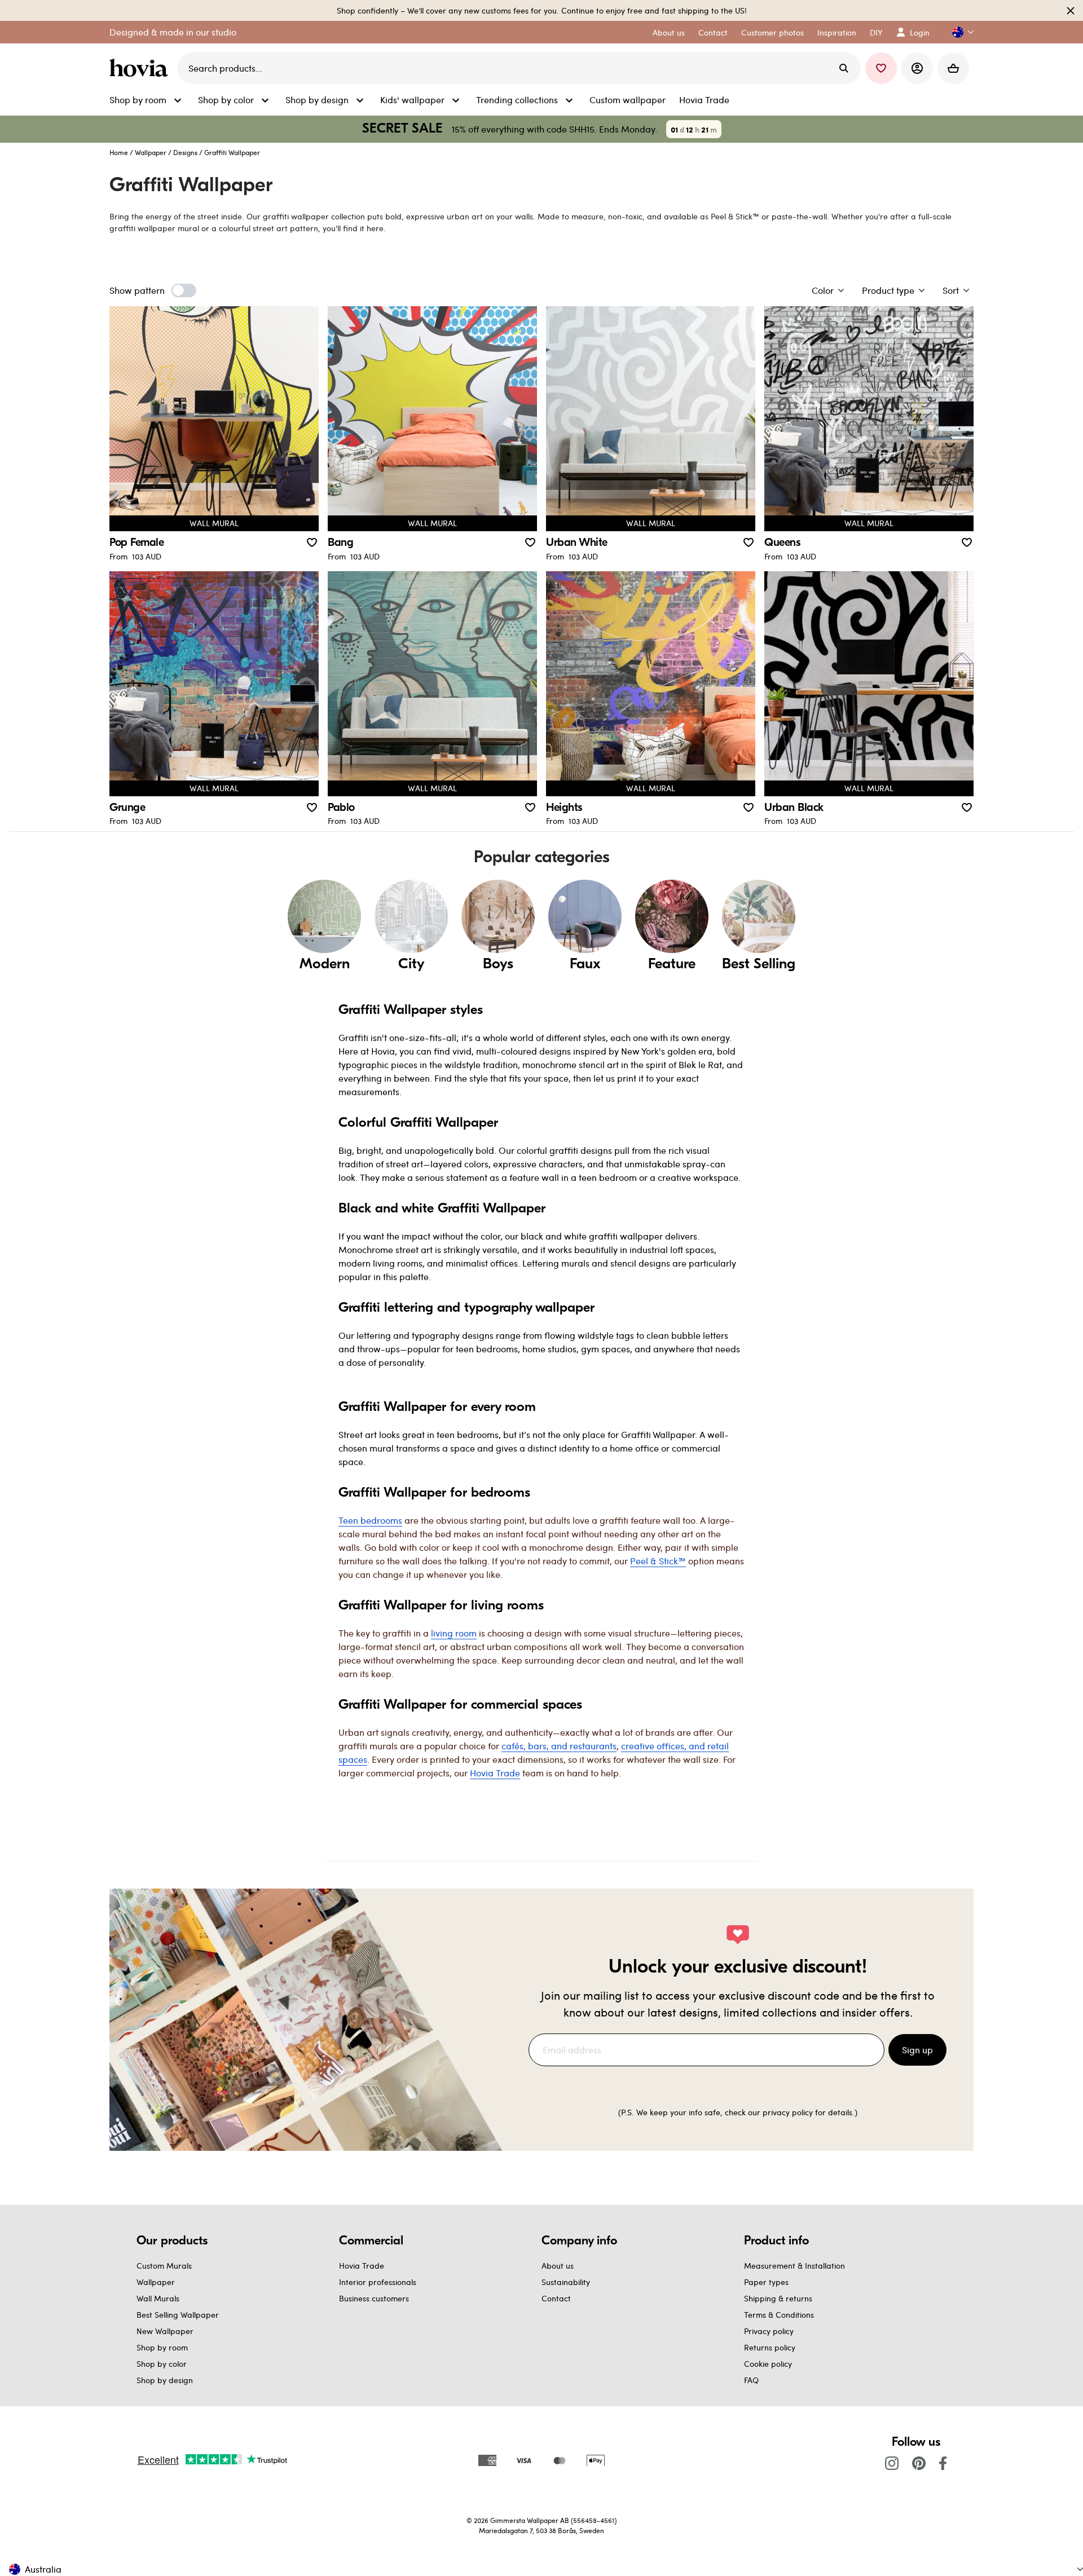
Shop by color (162, 2364)
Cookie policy (768, 2364)
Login (920, 32)
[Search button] (844, 68)
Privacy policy (769, 2331)
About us (558, 2266)
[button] (958, 32)
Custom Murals (164, 2266)
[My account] (917, 68)
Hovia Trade (362, 2266)
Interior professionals (378, 2282)
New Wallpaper (165, 2331)
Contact (556, 2298)
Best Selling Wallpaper (178, 2315)
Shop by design (165, 2380)
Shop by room (162, 2347)
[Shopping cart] (953, 68)
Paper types (766, 2282)
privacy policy (788, 2112)
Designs (185, 152)
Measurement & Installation (794, 2266)
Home (119, 152)
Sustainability (566, 2282)
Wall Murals (158, 2298)
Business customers (374, 2298)
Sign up (917, 2050)
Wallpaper (151, 152)
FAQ (751, 2380)
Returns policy (770, 2347)
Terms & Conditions (779, 2315)
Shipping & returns (778, 2298)
